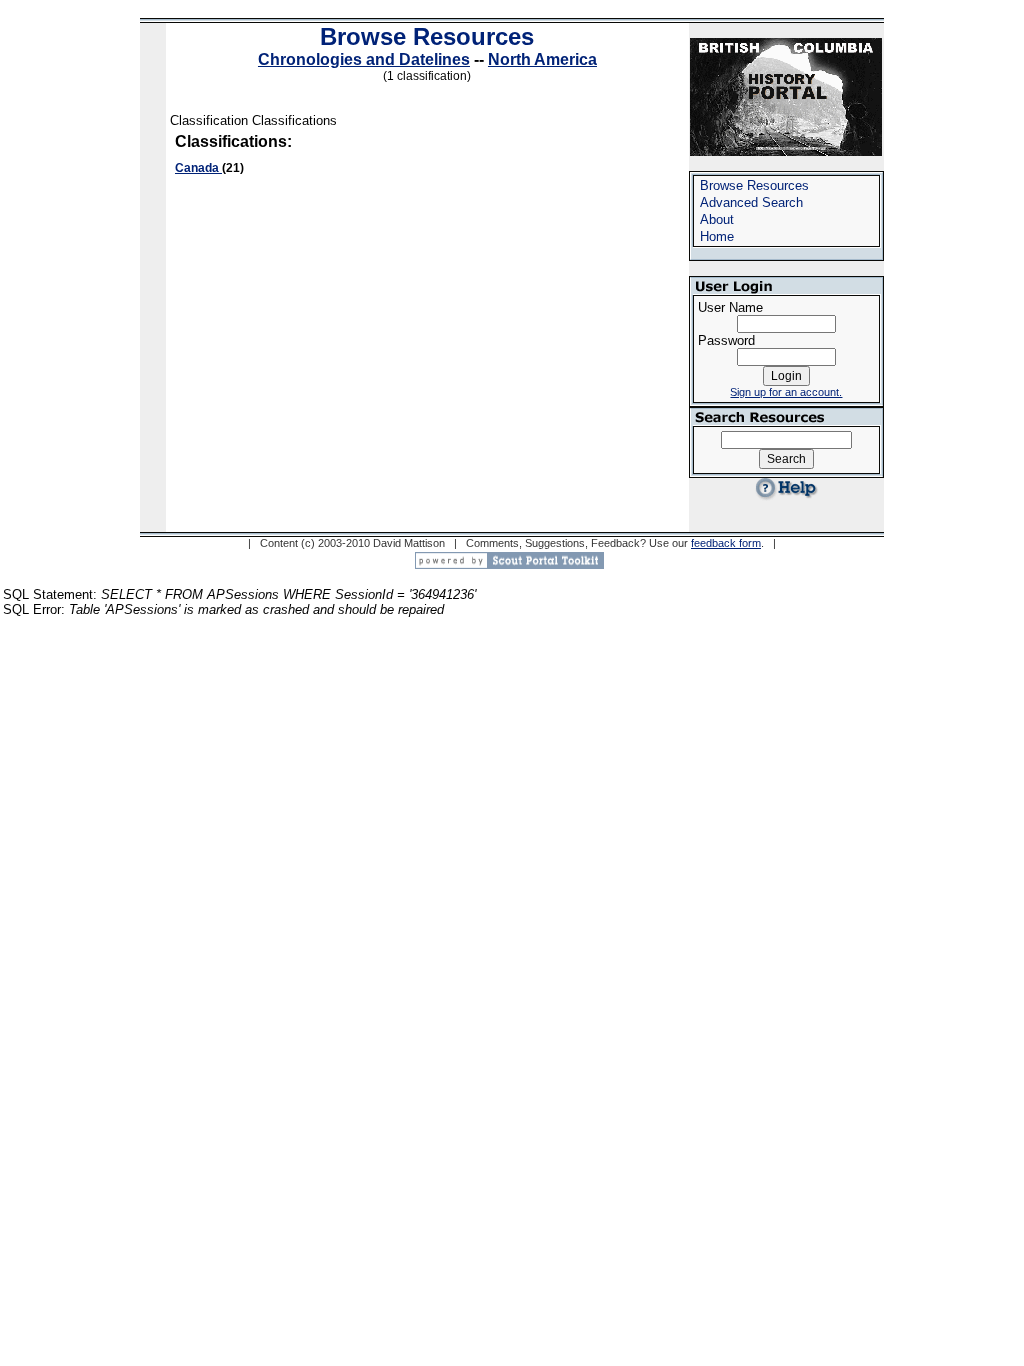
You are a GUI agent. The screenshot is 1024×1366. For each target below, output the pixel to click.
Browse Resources (427, 36)
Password (726, 340)
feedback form (726, 543)
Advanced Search (751, 202)
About (717, 219)
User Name (730, 307)
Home (717, 236)
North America (542, 59)
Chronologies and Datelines (364, 59)
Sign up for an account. (786, 392)
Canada (198, 168)
